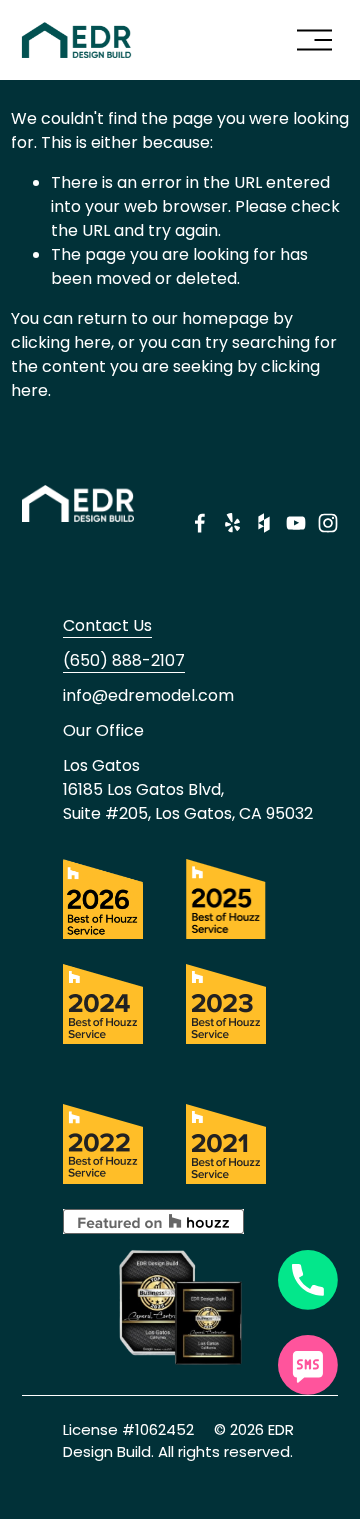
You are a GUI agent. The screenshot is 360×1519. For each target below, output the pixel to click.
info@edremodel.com (148, 695)
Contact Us (107, 625)
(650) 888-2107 (124, 660)
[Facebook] (200, 523)
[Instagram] (328, 523)
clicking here (61, 342)
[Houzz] (264, 523)
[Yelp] (232, 523)
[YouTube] (296, 523)
